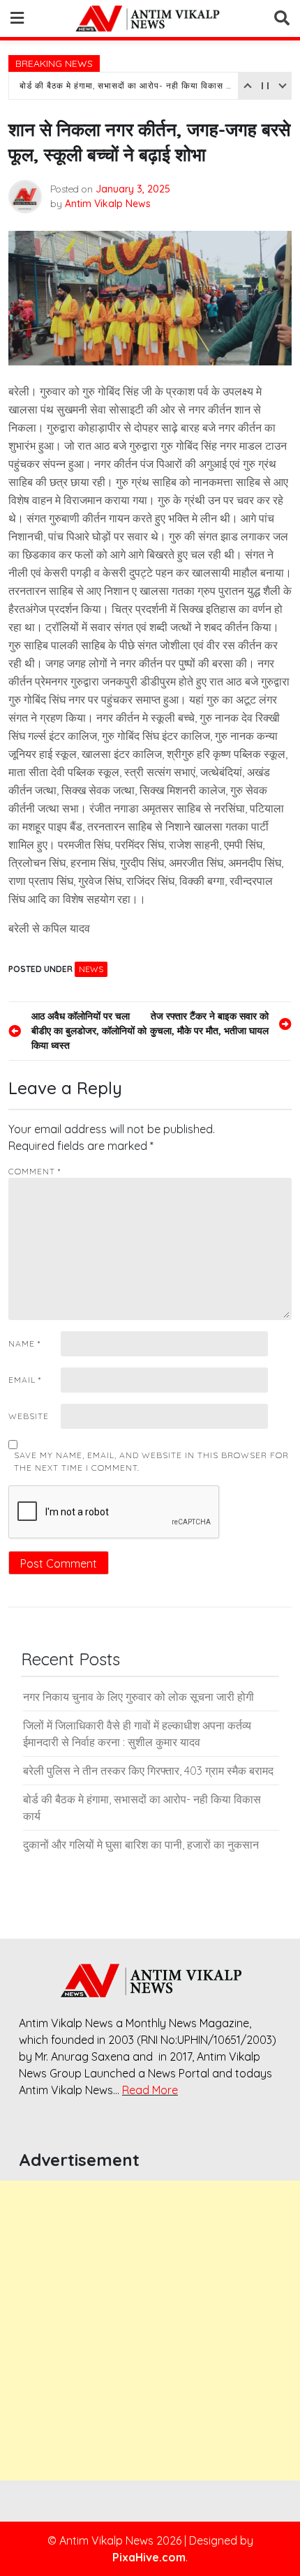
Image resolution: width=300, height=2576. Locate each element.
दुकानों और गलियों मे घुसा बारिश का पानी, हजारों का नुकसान (141, 1844)
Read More (150, 2090)
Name (24, 1343)
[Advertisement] (150, 2331)
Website (29, 1416)
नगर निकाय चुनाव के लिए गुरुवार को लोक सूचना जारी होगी (138, 1697)
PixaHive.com (149, 2557)
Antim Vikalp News (108, 204)
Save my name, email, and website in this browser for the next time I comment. (151, 1461)
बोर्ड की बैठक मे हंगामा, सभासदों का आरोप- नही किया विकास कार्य (127, 85)
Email (25, 1380)
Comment (35, 1171)
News (91, 969)
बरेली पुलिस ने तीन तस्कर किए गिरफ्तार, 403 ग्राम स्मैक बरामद (148, 1771)
